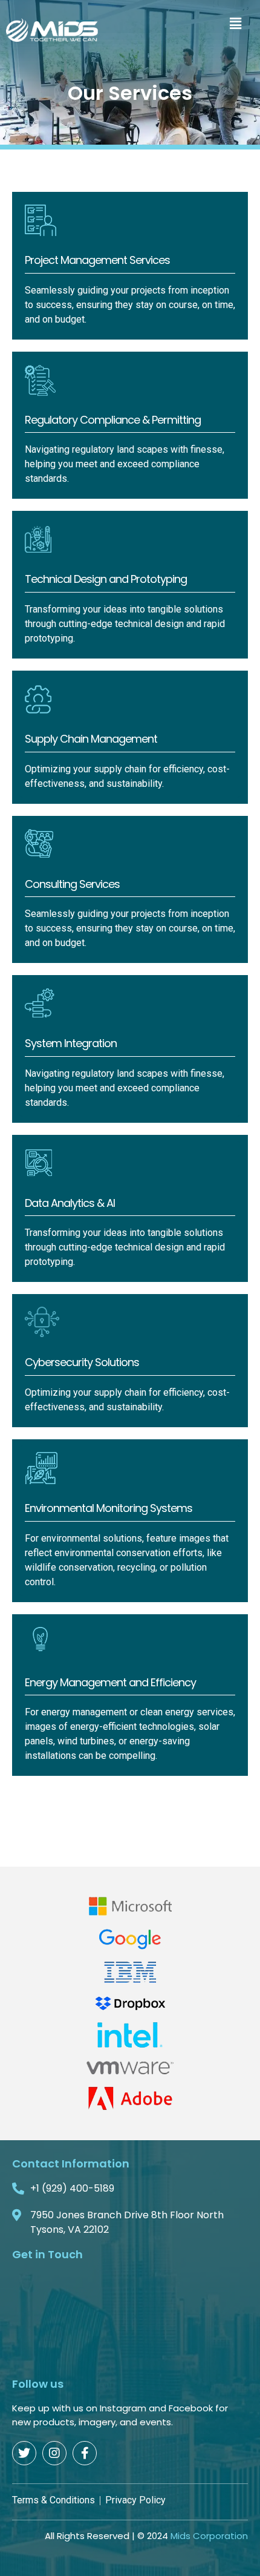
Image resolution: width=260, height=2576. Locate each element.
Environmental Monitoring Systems (109, 1508)
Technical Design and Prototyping (106, 579)
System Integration (71, 1043)
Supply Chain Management (91, 739)
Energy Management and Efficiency (110, 1682)
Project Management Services (97, 260)
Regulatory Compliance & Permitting (113, 420)
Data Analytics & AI (70, 1203)
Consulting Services (72, 884)
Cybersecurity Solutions (82, 1362)
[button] (236, 23)
